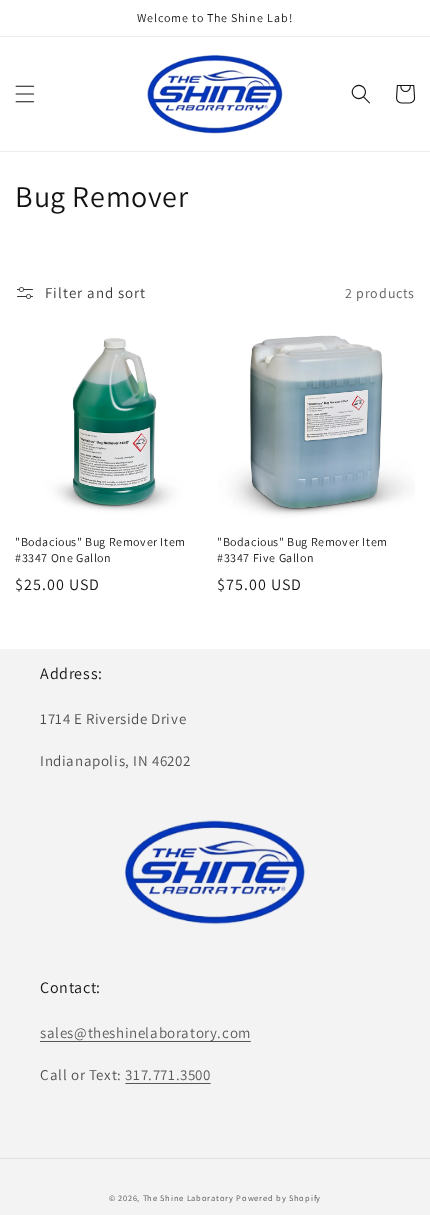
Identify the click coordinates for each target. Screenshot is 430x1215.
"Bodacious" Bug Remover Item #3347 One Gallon (100, 549)
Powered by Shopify (278, 1197)
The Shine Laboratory (188, 1197)
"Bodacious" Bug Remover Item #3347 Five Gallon (302, 549)
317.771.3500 (167, 1074)
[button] (25, 94)
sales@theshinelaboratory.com (145, 1032)
